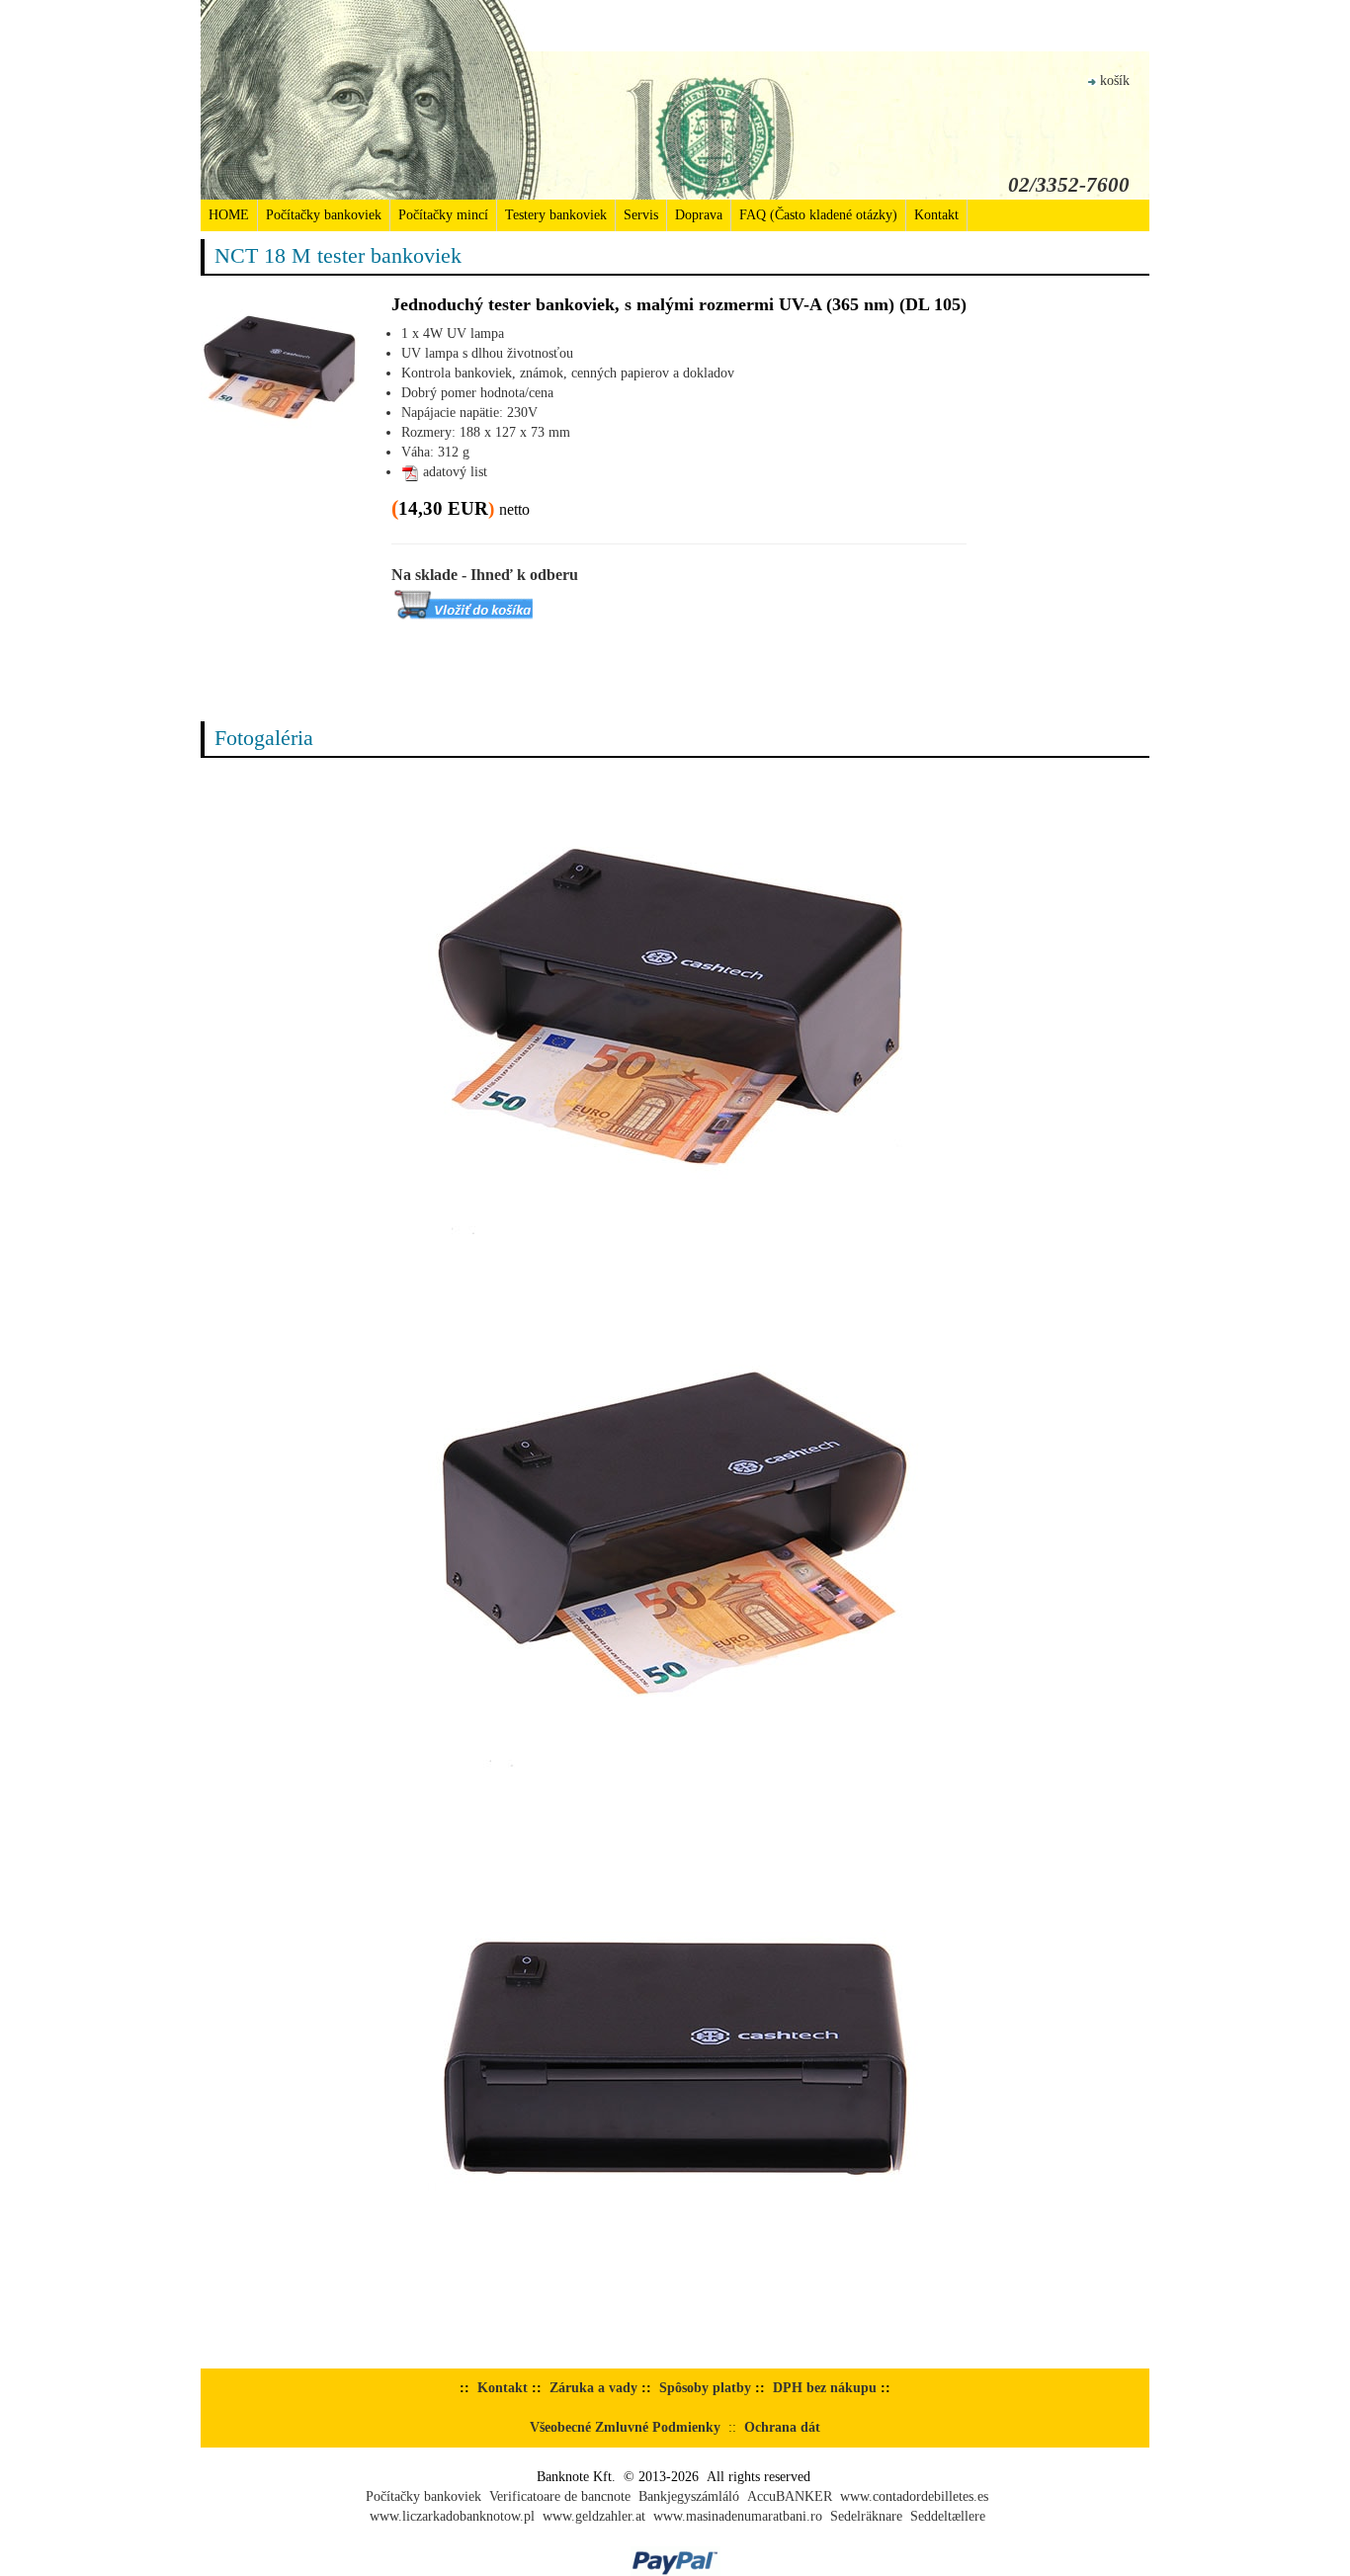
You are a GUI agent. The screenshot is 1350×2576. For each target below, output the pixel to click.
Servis (641, 215)
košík (1115, 81)
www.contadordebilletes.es (914, 2496)
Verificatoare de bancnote (560, 2496)
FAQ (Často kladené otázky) (818, 215)
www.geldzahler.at (594, 2516)
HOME (229, 215)
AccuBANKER (790, 2496)
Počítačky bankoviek (324, 215)
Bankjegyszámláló (689, 2496)
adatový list (453, 472)
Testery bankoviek (556, 215)
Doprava (699, 215)
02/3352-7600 (1069, 185)
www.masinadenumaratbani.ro (738, 2516)
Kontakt (936, 215)
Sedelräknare (866, 2516)
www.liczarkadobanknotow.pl (452, 2516)
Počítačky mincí (443, 215)
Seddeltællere (948, 2516)
